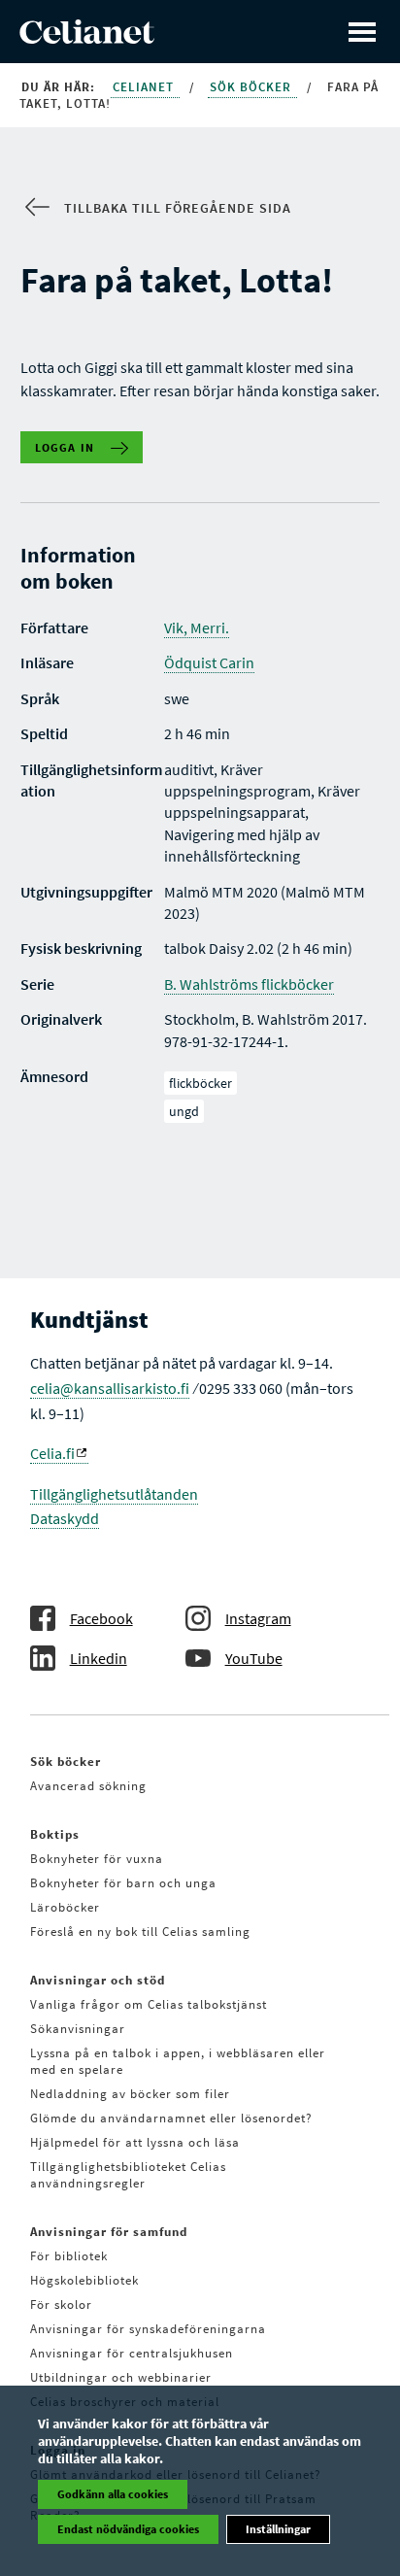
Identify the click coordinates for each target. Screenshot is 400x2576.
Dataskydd (65, 1518)
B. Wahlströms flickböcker (249, 984)
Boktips (55, 1834)
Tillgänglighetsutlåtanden (114, 1494)
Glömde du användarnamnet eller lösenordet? (171, 2118)
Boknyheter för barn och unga (123, 1883)
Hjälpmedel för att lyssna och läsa (135, 2142)
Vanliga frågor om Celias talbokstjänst (149, 2004)
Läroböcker (65, 1907)
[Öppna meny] (362, 32)
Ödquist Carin (209, 662)
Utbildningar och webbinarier (121, 2377)
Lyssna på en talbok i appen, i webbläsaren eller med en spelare (178, 2061)
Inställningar (278, 2529)
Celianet (145, 87)
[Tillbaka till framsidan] (87, 38)
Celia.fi (52, 1453)
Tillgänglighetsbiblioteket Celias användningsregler (128, 2175)
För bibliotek (69, 2256)
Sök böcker (252, 87)
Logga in (65, 447)
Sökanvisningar (78, 2029)
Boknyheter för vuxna (97, 1859)
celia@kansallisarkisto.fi (110, 1388)
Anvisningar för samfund (109, 2232)
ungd (184, 1111)
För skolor (61, 2305)
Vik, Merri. (197, 627)
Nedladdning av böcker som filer (130, 2094)
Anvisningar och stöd (98, 1980)
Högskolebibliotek (84, 2280)
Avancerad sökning (88, 1786)
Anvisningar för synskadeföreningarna (148, 2329)
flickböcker (200, 1083)
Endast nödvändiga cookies (128, 2529)
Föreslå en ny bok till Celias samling (140, 1932)
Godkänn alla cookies (113, 2494)
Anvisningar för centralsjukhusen (132, 2353)
